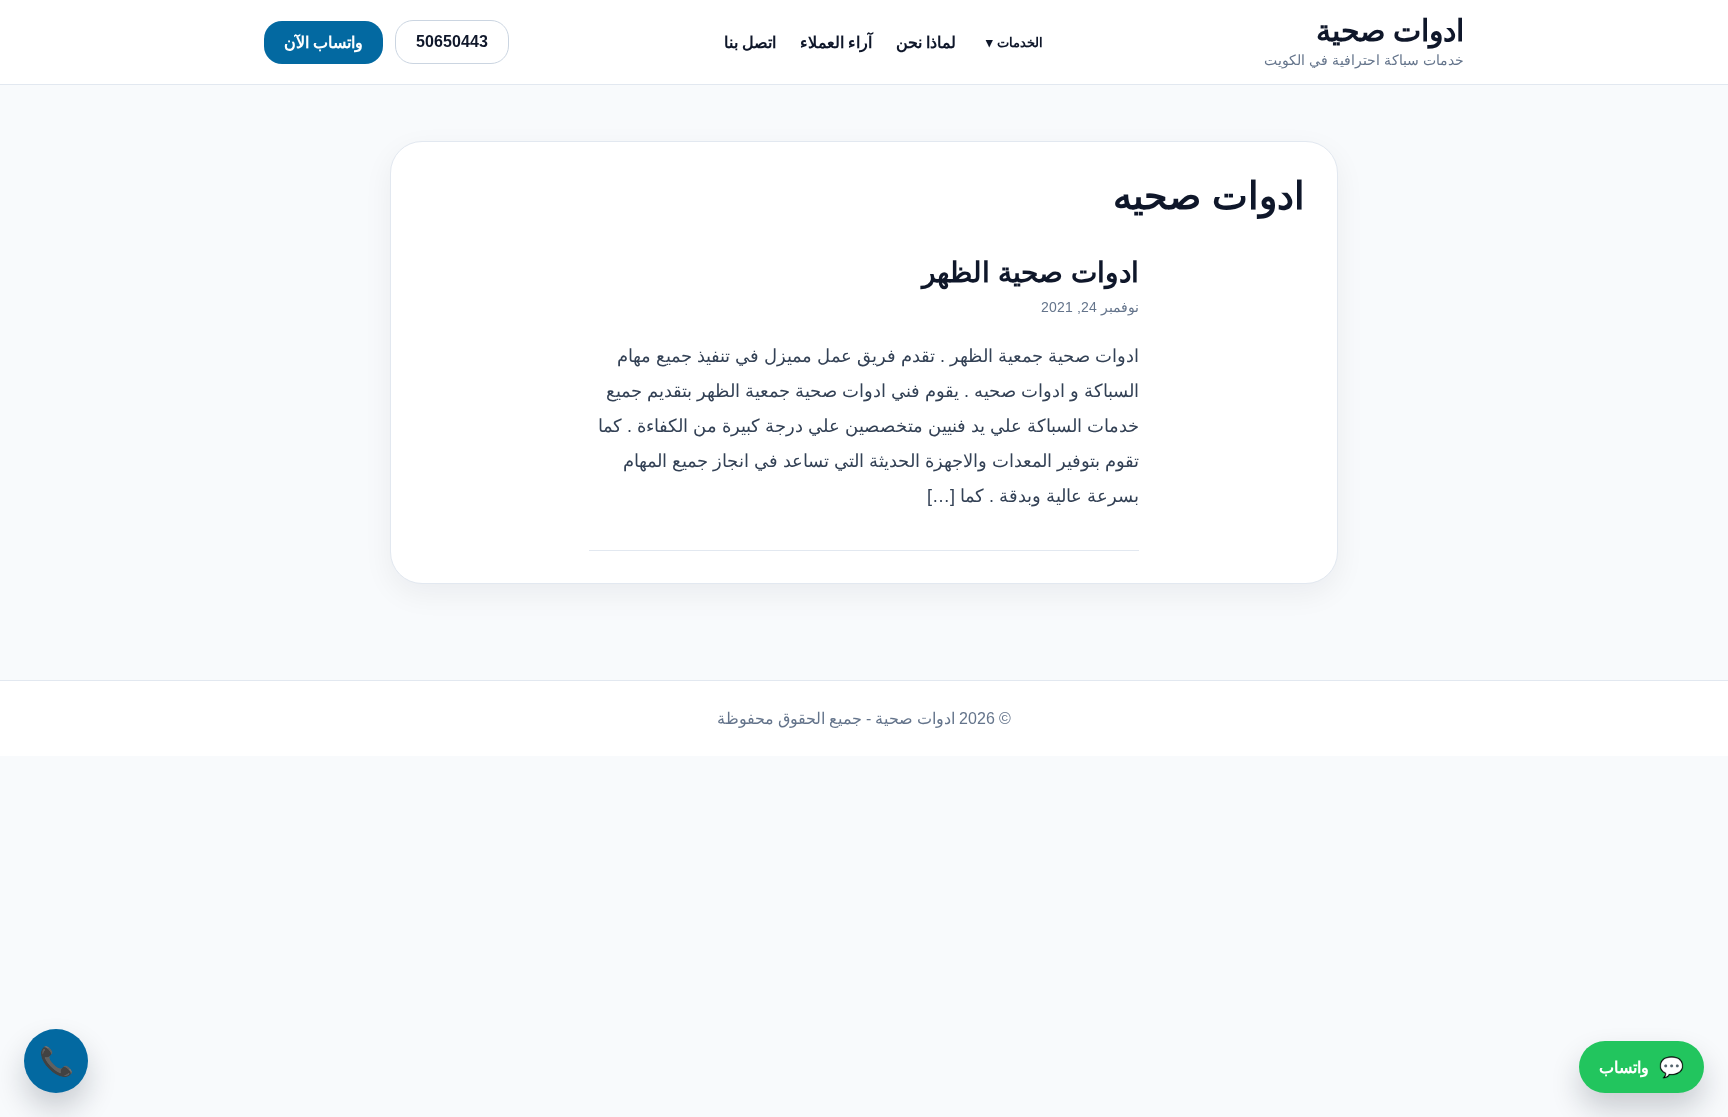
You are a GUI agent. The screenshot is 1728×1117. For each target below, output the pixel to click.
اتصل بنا (750, 42)
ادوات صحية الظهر (1030, 272)
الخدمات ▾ (1014, 42)
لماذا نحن (926, 42)
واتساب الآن (323, 42)
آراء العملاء (836, 42)
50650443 (452, 41)
